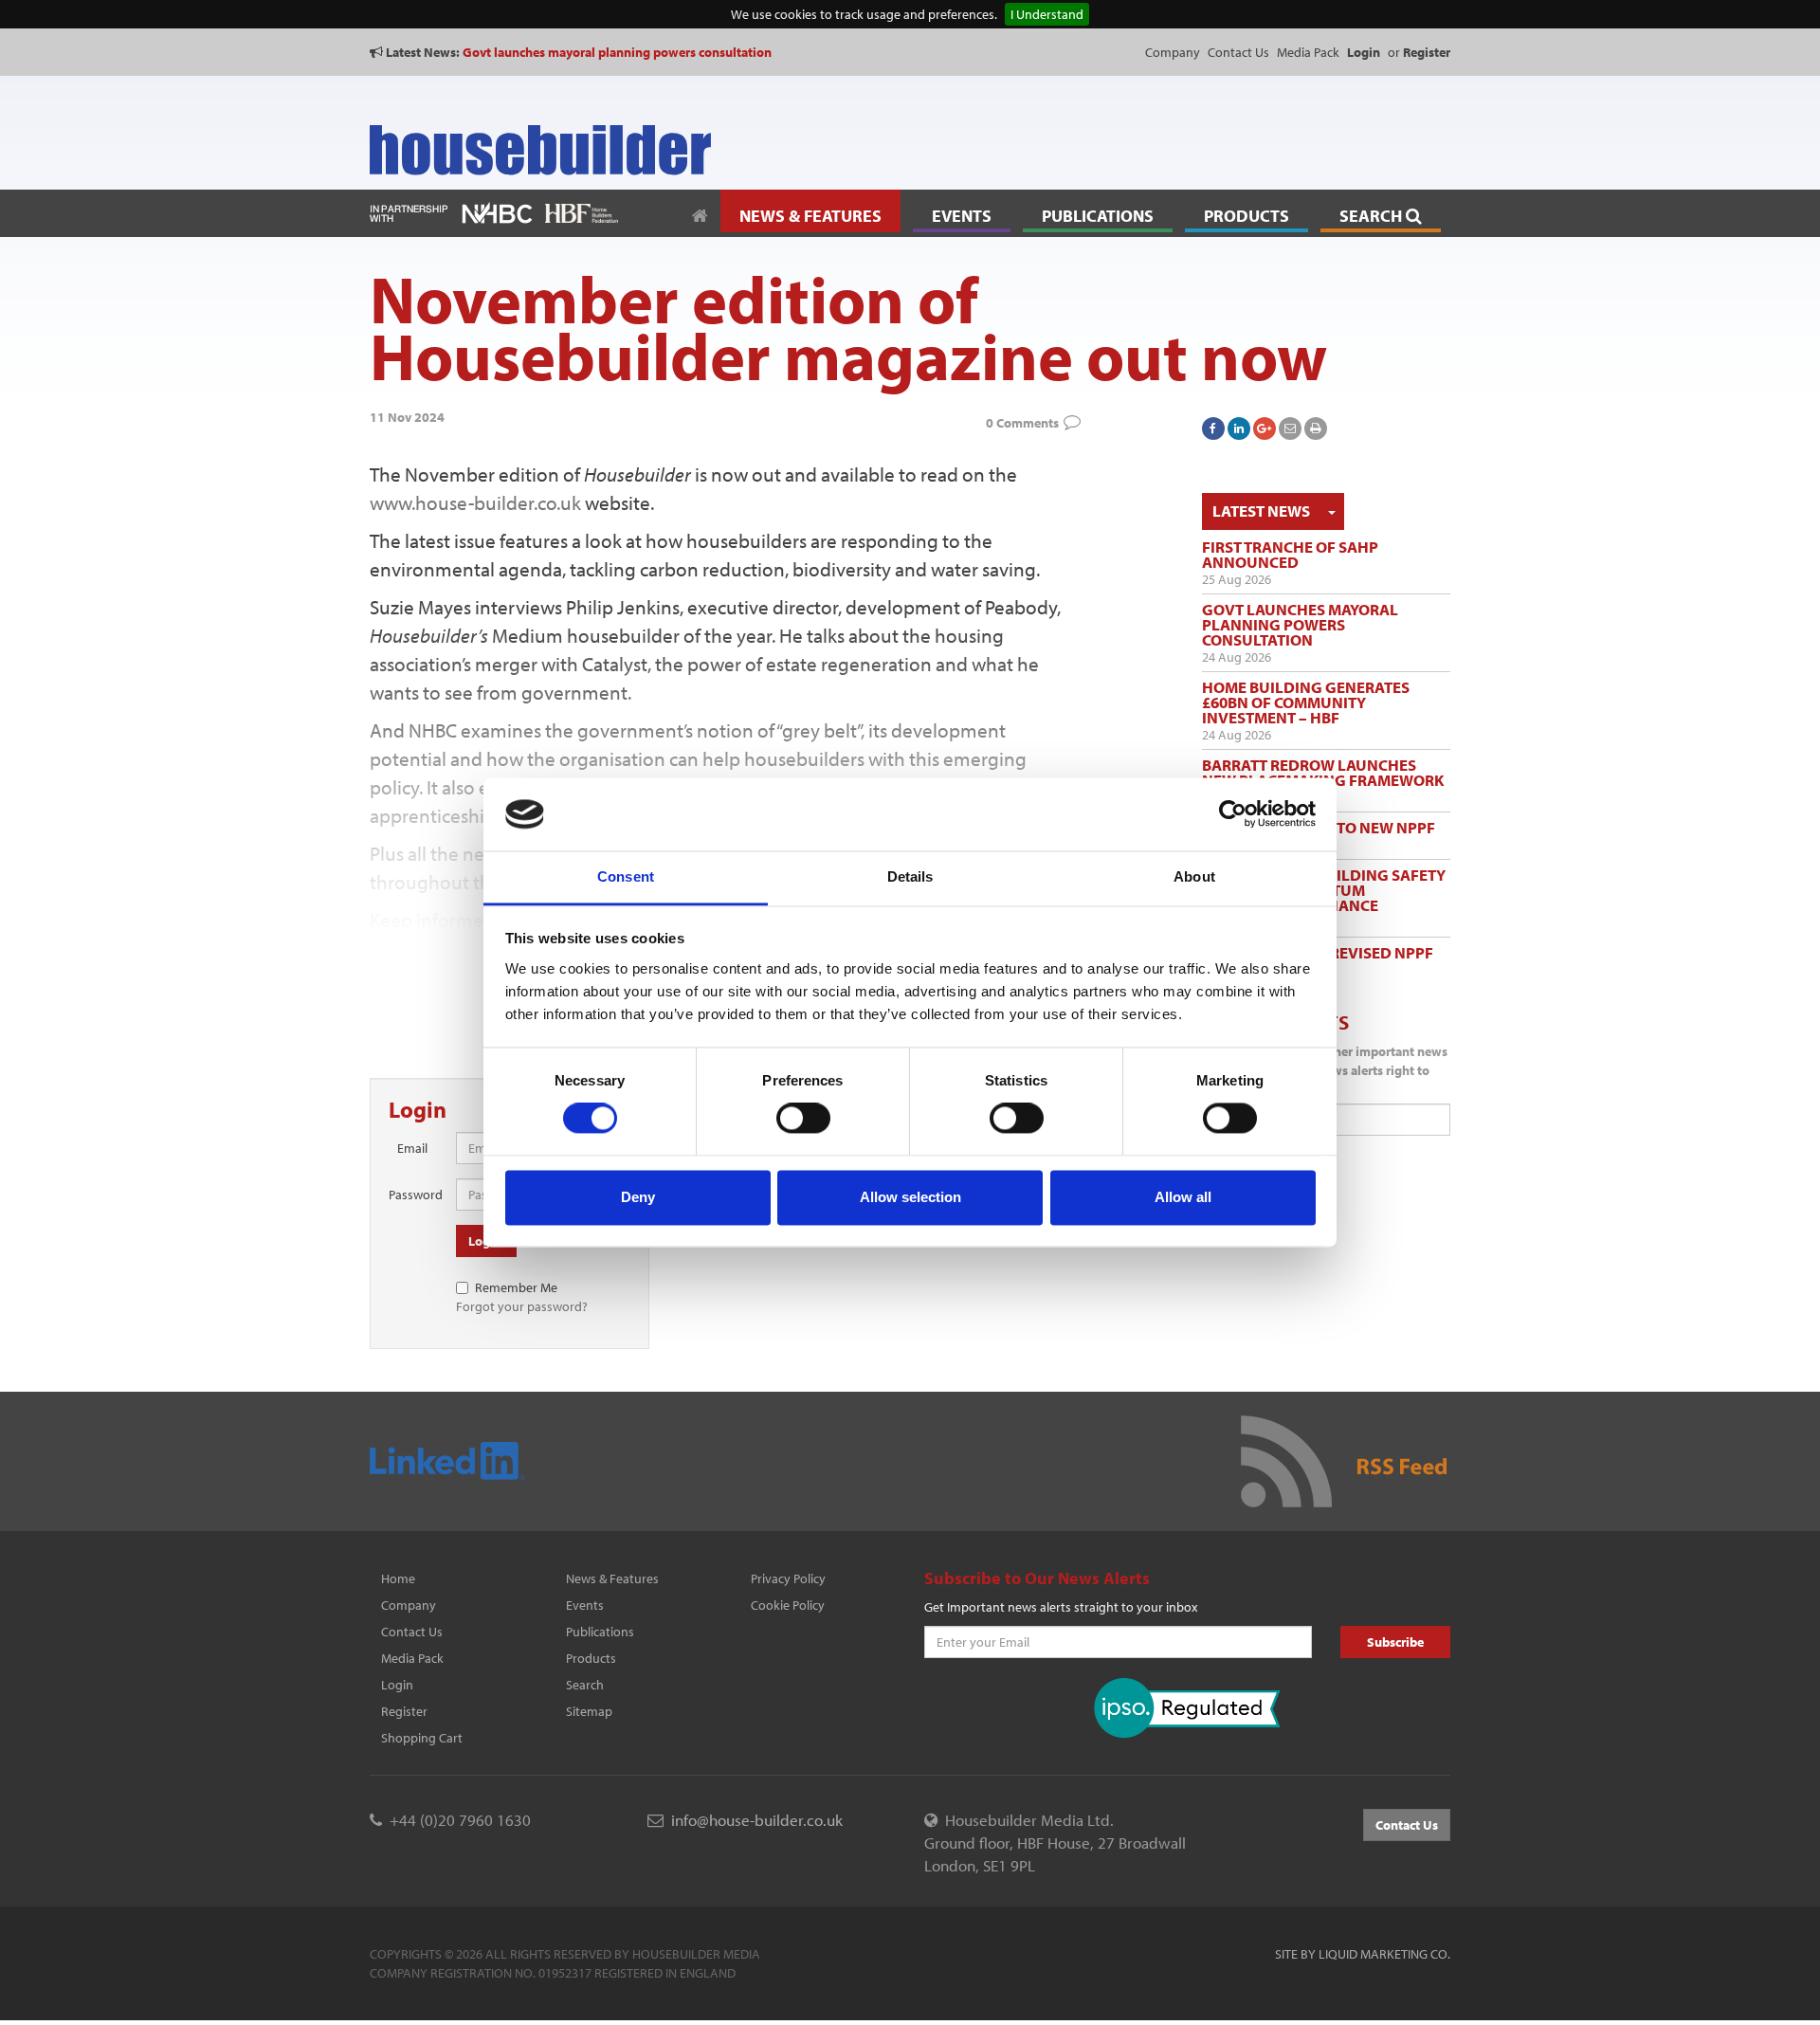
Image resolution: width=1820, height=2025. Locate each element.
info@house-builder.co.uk (757, 1820)
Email (412, 1148)
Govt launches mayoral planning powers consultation (617, 52)
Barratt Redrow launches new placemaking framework (1323, 772)
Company (1173, 52)
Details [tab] (910, 876)
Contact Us (1238, 52)
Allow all (1183, 1197)
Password (415, 1195)
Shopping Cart (422, 1738)
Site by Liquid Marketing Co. (1363, 1954)
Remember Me (516, 1287)
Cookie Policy (788, 1605)
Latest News (1261, 511)
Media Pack (1308, 52)
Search (585, 1685)
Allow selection (910, 1197)
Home (398, 1578)
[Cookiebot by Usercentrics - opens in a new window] (1233, 814)
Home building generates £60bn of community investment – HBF (1306, 702)
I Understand (1047, 14)
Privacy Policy (788, 1578)
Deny (638, 1197)
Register (404, 1711)
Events (585, 1605)
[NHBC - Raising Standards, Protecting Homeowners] (497, 211)
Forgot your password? (522, 1306)
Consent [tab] (626, 876)
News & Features (612, 1578)
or (1419, 52)
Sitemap (589, 1711)
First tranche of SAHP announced (1290, 554)
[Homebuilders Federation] (582, 211)
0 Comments (1022, 423)
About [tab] (1194, 876)
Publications (600, 1632)
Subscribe (1395, 1642)
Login (397, 1685)
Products (591, 1658)
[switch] (803, 1119)
